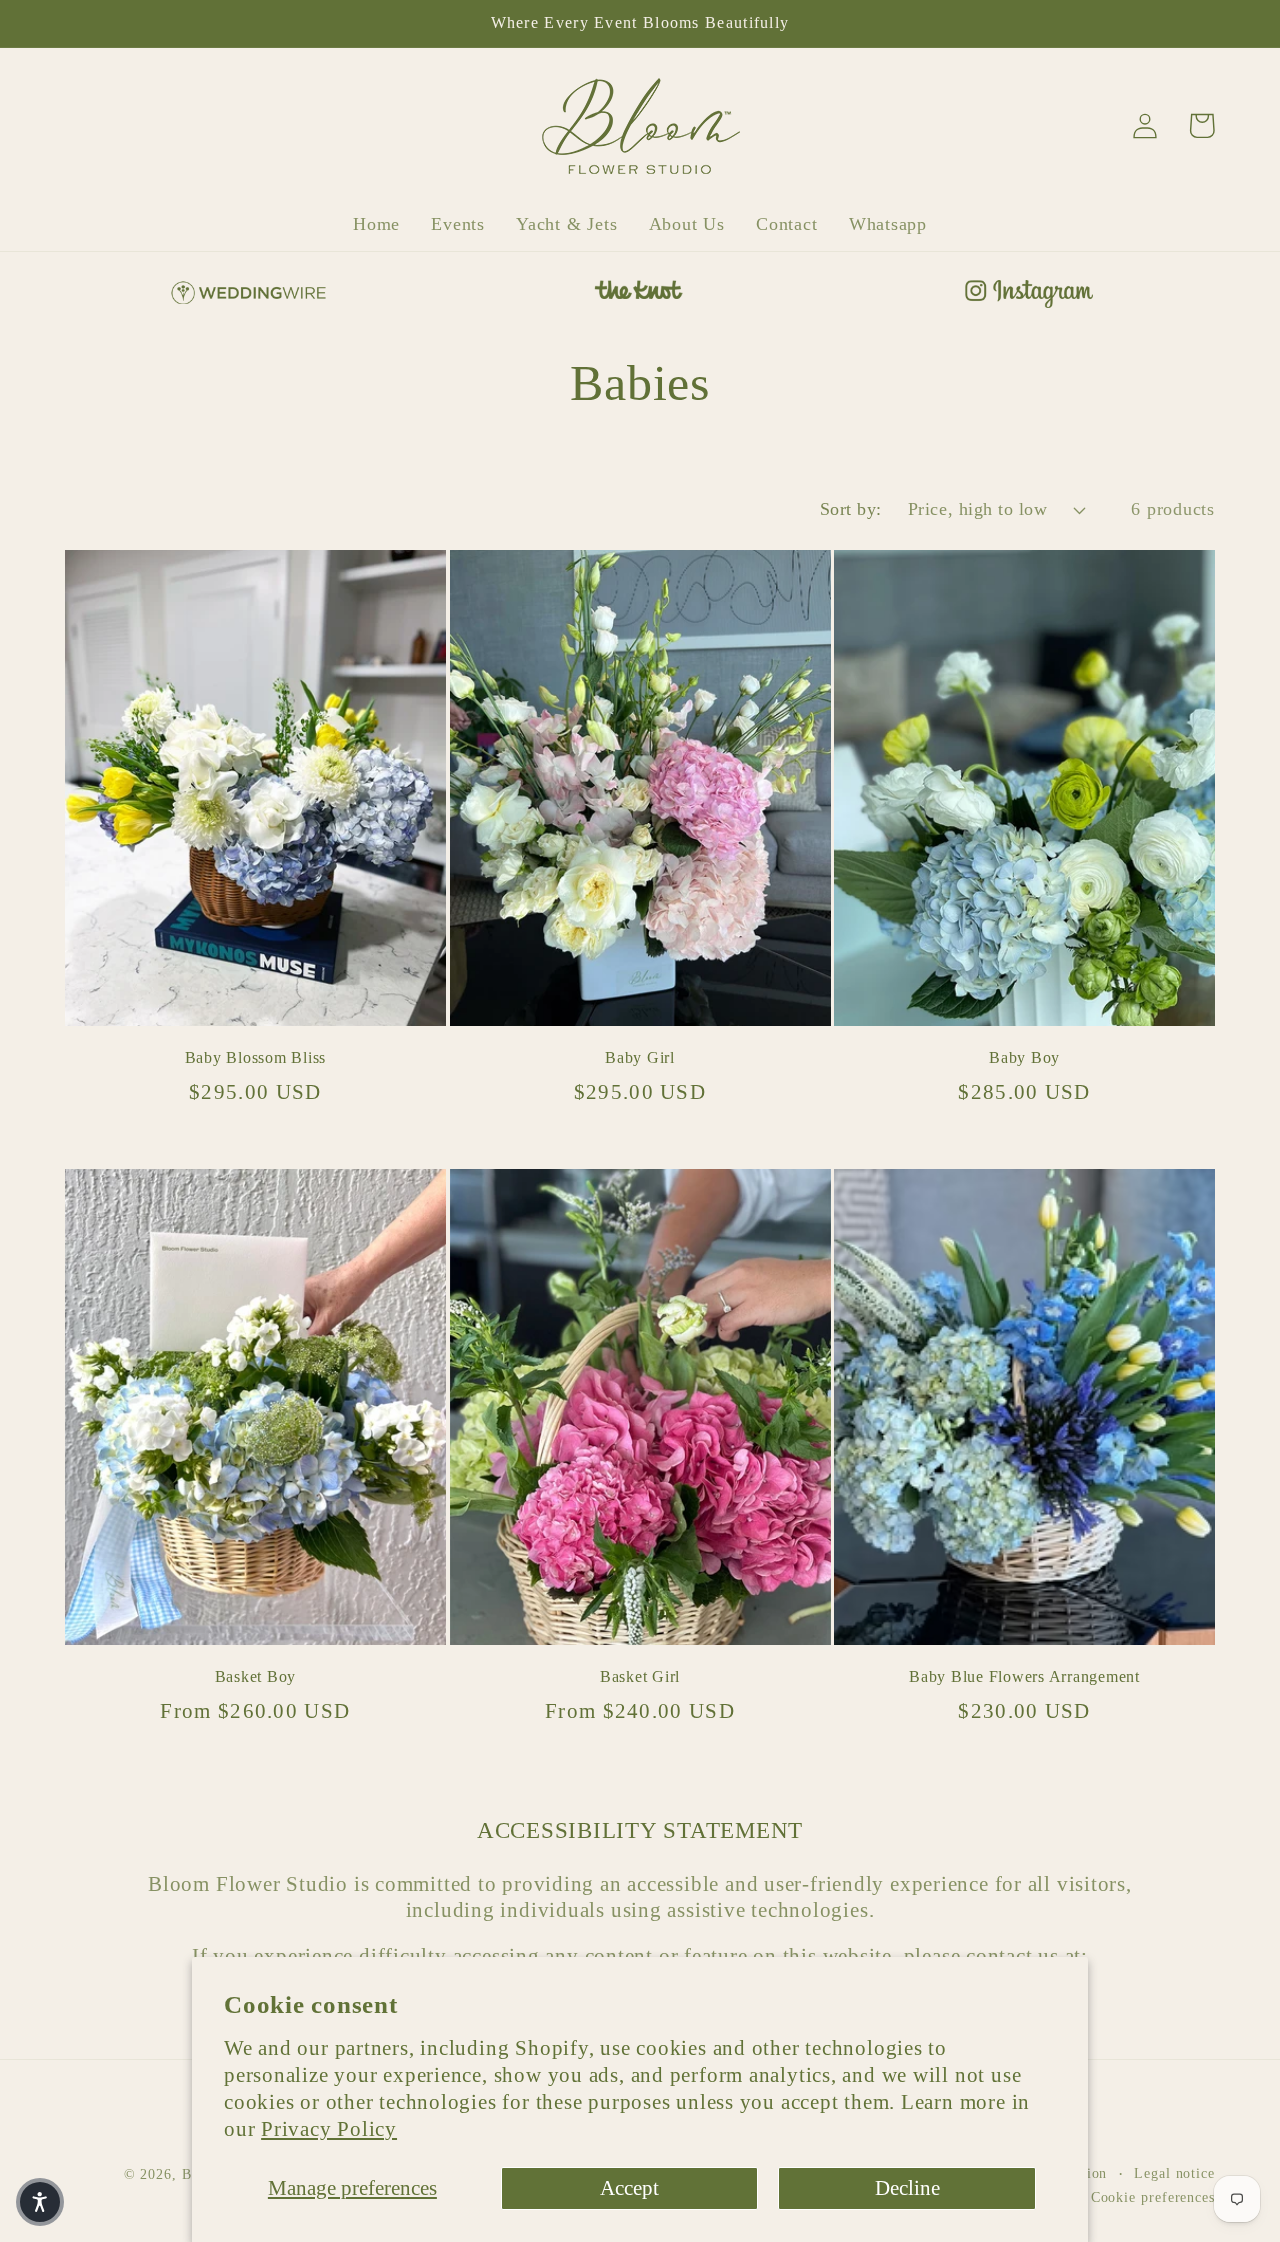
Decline (907, 2187)
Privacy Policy (329, 2128)
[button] (40, 2202)
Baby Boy (1024, 1058)
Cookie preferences (1153, 2197)
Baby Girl (640, 1058)
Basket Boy (256, 1677)
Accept (629, 2187)
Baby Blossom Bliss (256, 1058)
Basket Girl (640, 1677)
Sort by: (851, 509)
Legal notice (1174, 2173)
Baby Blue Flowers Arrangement (1024, 1677)
